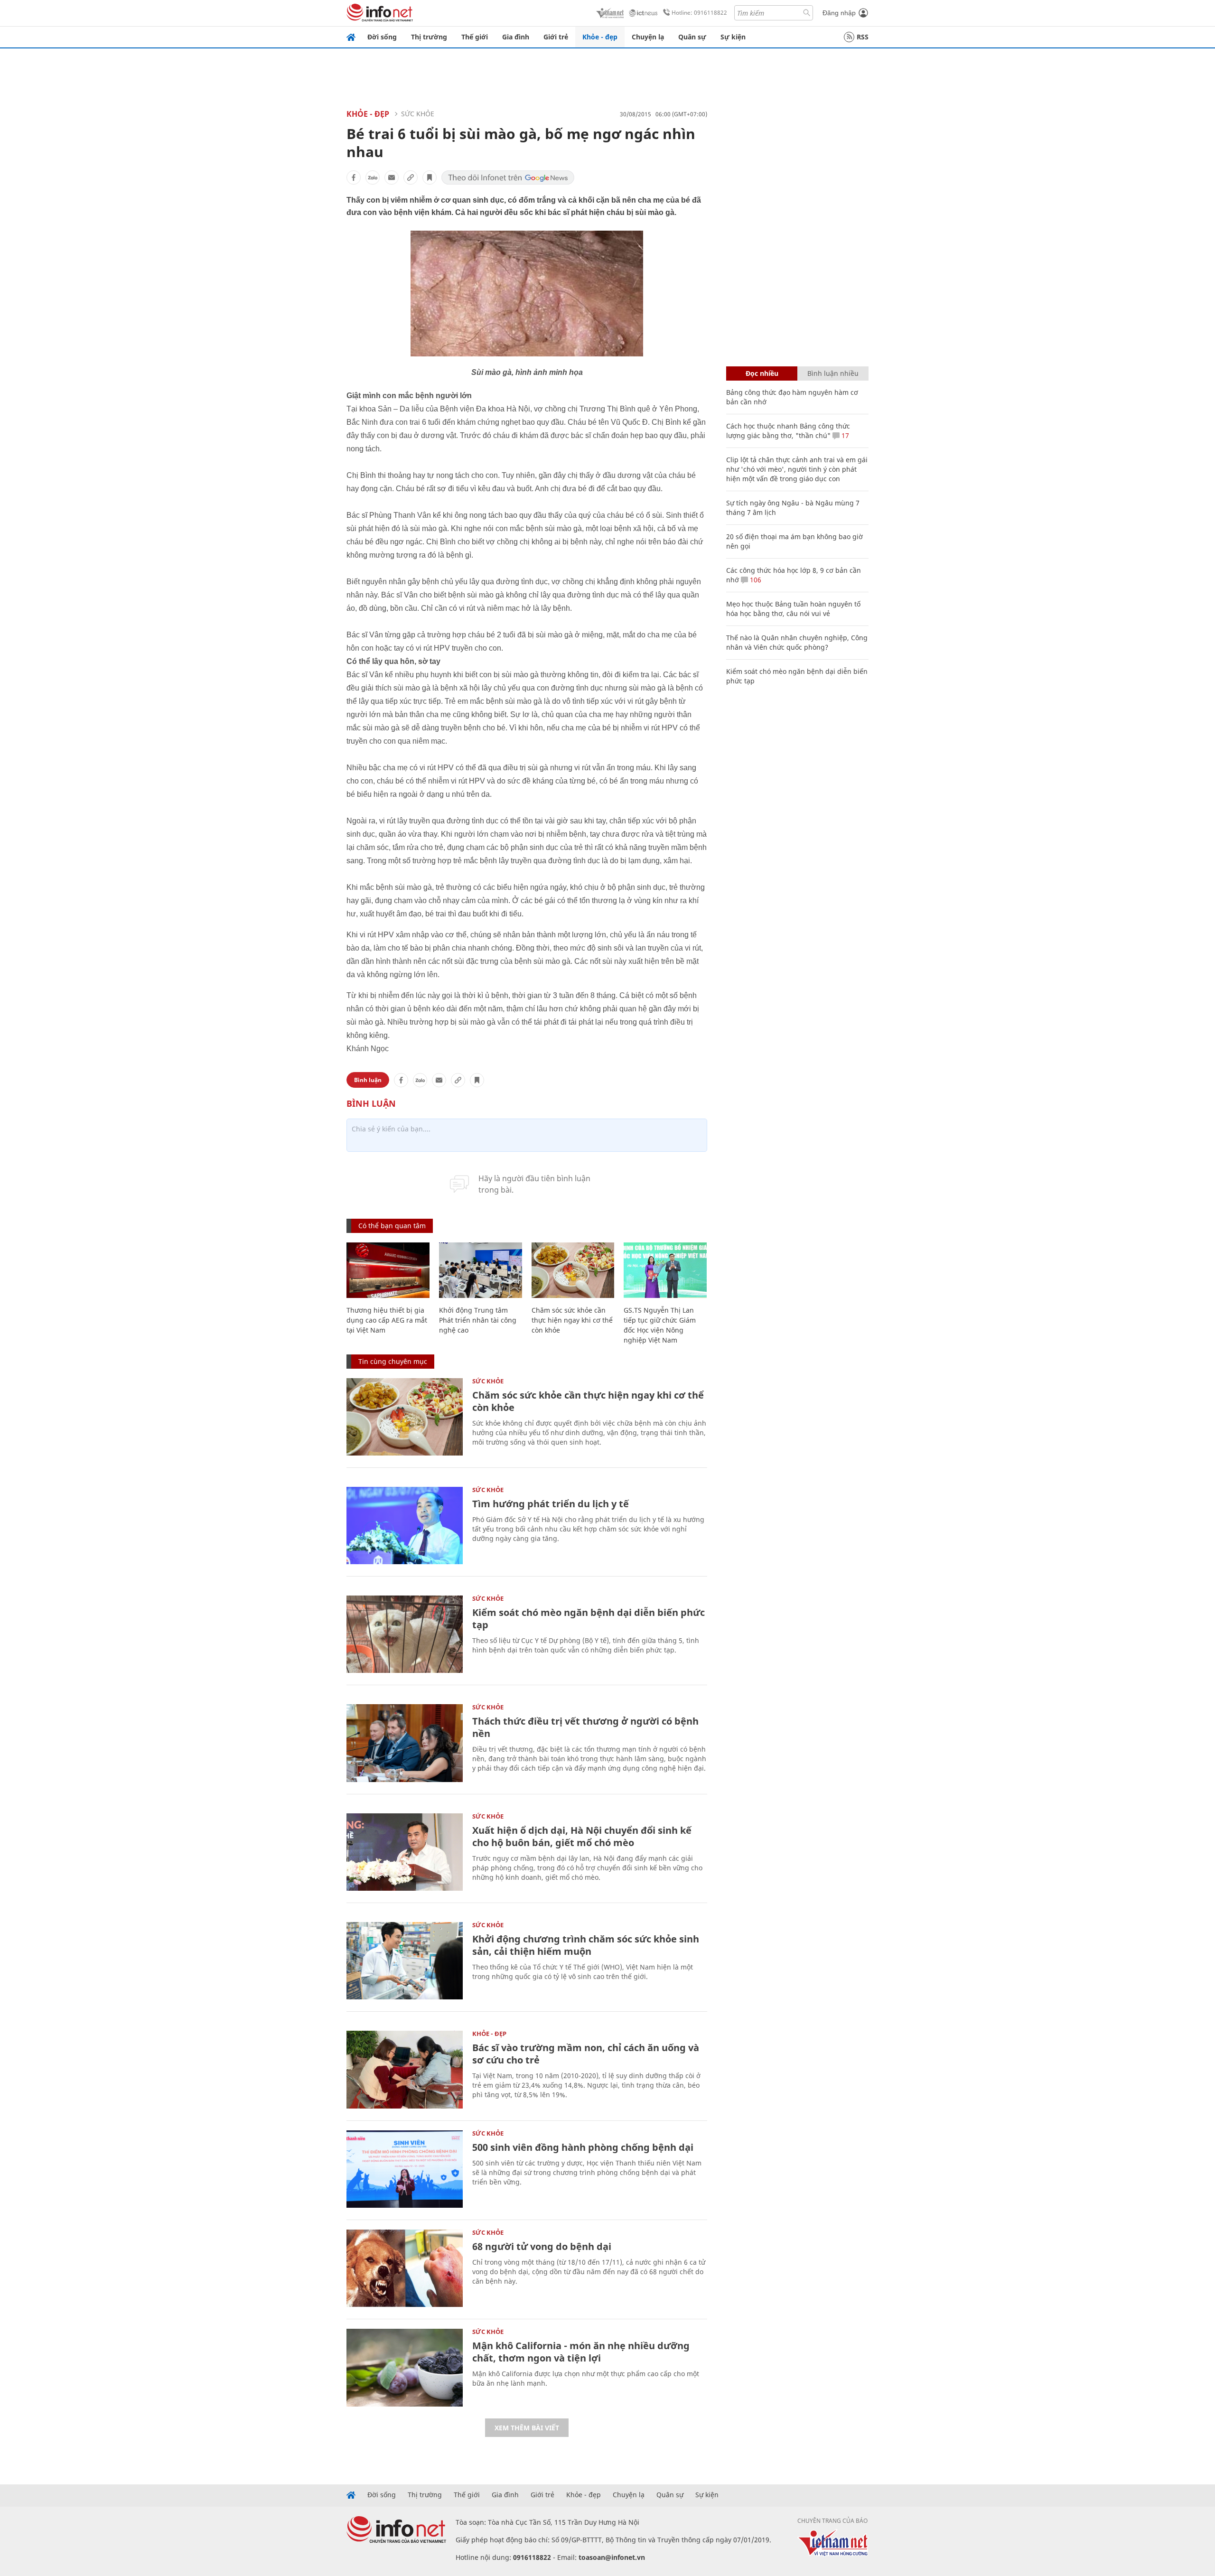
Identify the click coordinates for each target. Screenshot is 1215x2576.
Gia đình (516, 37)
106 (755, 580)
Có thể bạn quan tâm (392, 1226)
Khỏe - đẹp (600, 37)
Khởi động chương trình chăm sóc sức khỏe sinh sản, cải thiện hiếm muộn (586, 1945)
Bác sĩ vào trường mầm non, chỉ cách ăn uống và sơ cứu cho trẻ (586, 2054)
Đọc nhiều (762, 373)
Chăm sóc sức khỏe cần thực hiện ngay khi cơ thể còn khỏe (572, 1320)
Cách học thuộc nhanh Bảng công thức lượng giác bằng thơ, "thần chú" (788, 431)
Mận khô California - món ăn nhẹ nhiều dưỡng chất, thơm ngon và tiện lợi (581, 2352)
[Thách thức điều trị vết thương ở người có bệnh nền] (405, 1743)
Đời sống (382, 37)
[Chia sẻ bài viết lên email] (392, 177)
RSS (863, 37)
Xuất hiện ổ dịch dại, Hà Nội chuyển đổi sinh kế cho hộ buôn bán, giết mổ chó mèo (582, 1836)
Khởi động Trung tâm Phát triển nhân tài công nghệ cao (478, 1320)
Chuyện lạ (648, 37)
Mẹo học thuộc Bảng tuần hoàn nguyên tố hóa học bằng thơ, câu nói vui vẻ (793, 609)
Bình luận (368, 1080)
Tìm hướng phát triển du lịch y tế (551, 1504)
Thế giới (475, 37)
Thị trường (429, 37)
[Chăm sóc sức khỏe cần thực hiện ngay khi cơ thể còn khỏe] (573, 1270)
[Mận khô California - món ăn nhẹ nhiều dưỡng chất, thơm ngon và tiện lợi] (405, 2367)
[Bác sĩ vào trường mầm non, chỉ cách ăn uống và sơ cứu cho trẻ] (405, 2069)
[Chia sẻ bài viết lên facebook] (354, 177)
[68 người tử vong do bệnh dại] (405, 2268)
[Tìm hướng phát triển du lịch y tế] (405, 1526)
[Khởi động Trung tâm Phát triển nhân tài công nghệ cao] (481, 1270)
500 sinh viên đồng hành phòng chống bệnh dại (583, 2147)
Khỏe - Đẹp (368, 114)
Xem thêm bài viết (527, 2428)
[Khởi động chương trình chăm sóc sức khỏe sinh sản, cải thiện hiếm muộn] (405, 1961)
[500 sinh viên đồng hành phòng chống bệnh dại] (405, 2169)
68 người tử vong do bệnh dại (542, 2246)
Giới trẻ (556, 37)
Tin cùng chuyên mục (393, 1361)
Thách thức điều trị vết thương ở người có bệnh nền (585, 1727)
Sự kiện (733, 37)
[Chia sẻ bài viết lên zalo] (373, 177)
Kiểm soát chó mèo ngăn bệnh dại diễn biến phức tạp (589, 1619)
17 (844, 435)
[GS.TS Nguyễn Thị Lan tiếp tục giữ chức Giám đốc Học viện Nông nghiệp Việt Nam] (665, 1270)
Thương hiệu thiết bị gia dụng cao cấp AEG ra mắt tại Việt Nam (387, 1320)
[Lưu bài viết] (430, 177)
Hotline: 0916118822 (699, 13)
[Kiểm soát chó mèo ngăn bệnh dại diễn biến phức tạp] (405, 1634)
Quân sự (692, 37)
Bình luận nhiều (833, 373)
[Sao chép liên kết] (411, 177)
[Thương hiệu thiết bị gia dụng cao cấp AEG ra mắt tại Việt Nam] (388, 1270)
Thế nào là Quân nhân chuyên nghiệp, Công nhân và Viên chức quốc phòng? (797, 642)
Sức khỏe (418, 114)
